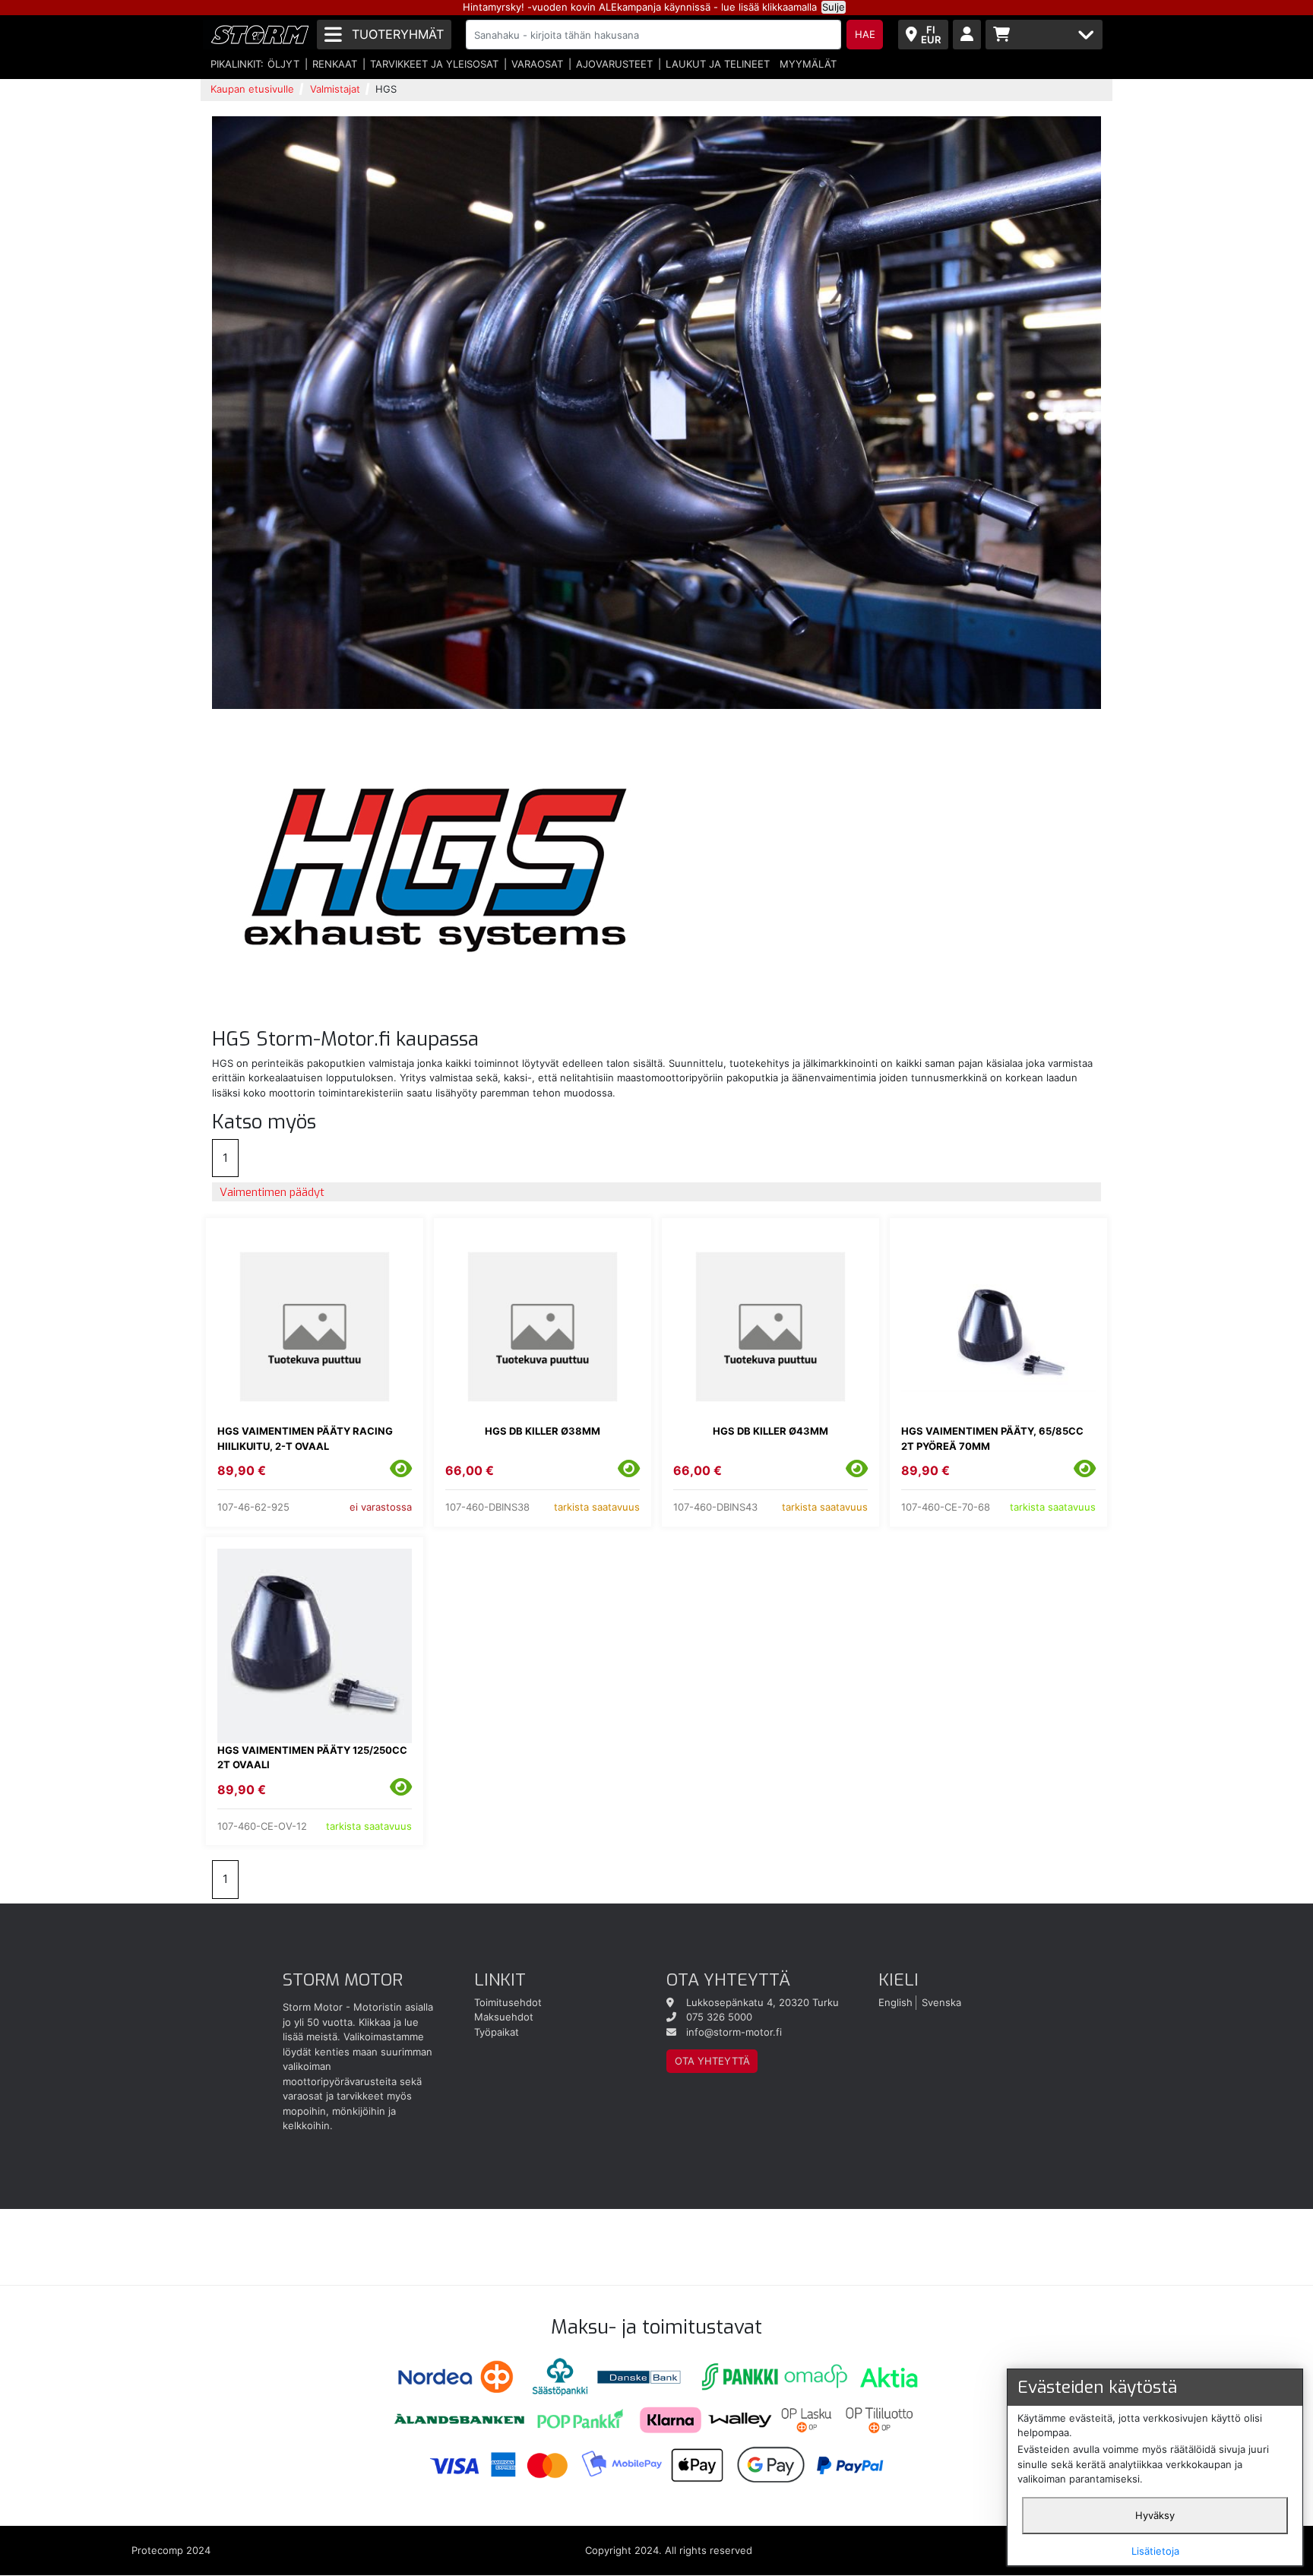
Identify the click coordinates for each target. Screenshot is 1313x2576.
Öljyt (283, 64)
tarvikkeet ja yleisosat (434, 64)
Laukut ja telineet (718, 64)
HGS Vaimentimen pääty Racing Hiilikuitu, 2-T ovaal (305, 1438)
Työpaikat (497, 2032)
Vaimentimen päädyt (272, 1192)
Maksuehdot (504, 2017)
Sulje (834, 7)
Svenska (941, 2002)
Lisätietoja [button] (1155, 2551)
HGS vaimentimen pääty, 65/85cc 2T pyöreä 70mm (992, 1438)
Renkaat (335, 64)
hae (865, 34)
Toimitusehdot (508, 2002)
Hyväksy (1155, 2515)
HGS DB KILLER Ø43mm (770, 1431)
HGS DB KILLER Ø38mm (543, 1431)
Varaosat (537, 64)
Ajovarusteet (614, 64)
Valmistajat (335, 89)
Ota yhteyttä (712, 2061)
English (895, 2002)
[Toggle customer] (967, 35)
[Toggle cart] (1044, 35)
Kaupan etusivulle (252, 89)
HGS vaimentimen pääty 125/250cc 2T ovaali (312, 1758)
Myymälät (808, 64)
